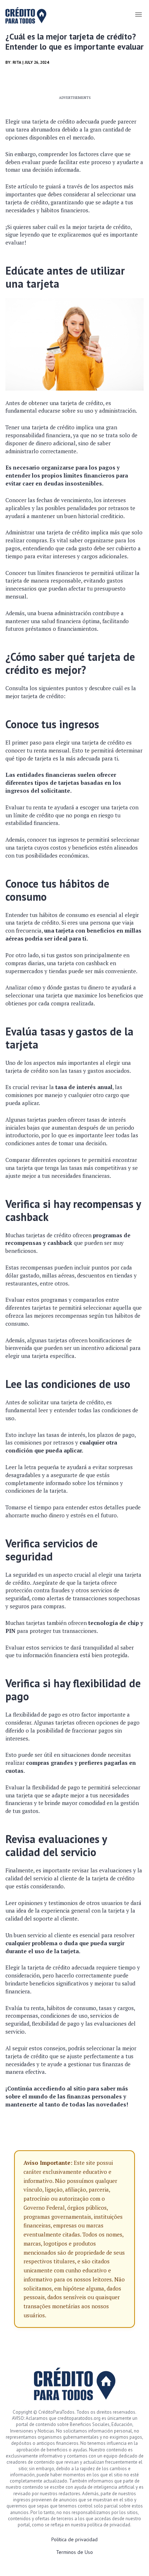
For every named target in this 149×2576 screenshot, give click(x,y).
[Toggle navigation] (138, 14)
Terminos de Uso (74, 2552)
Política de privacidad (74, 2539)
